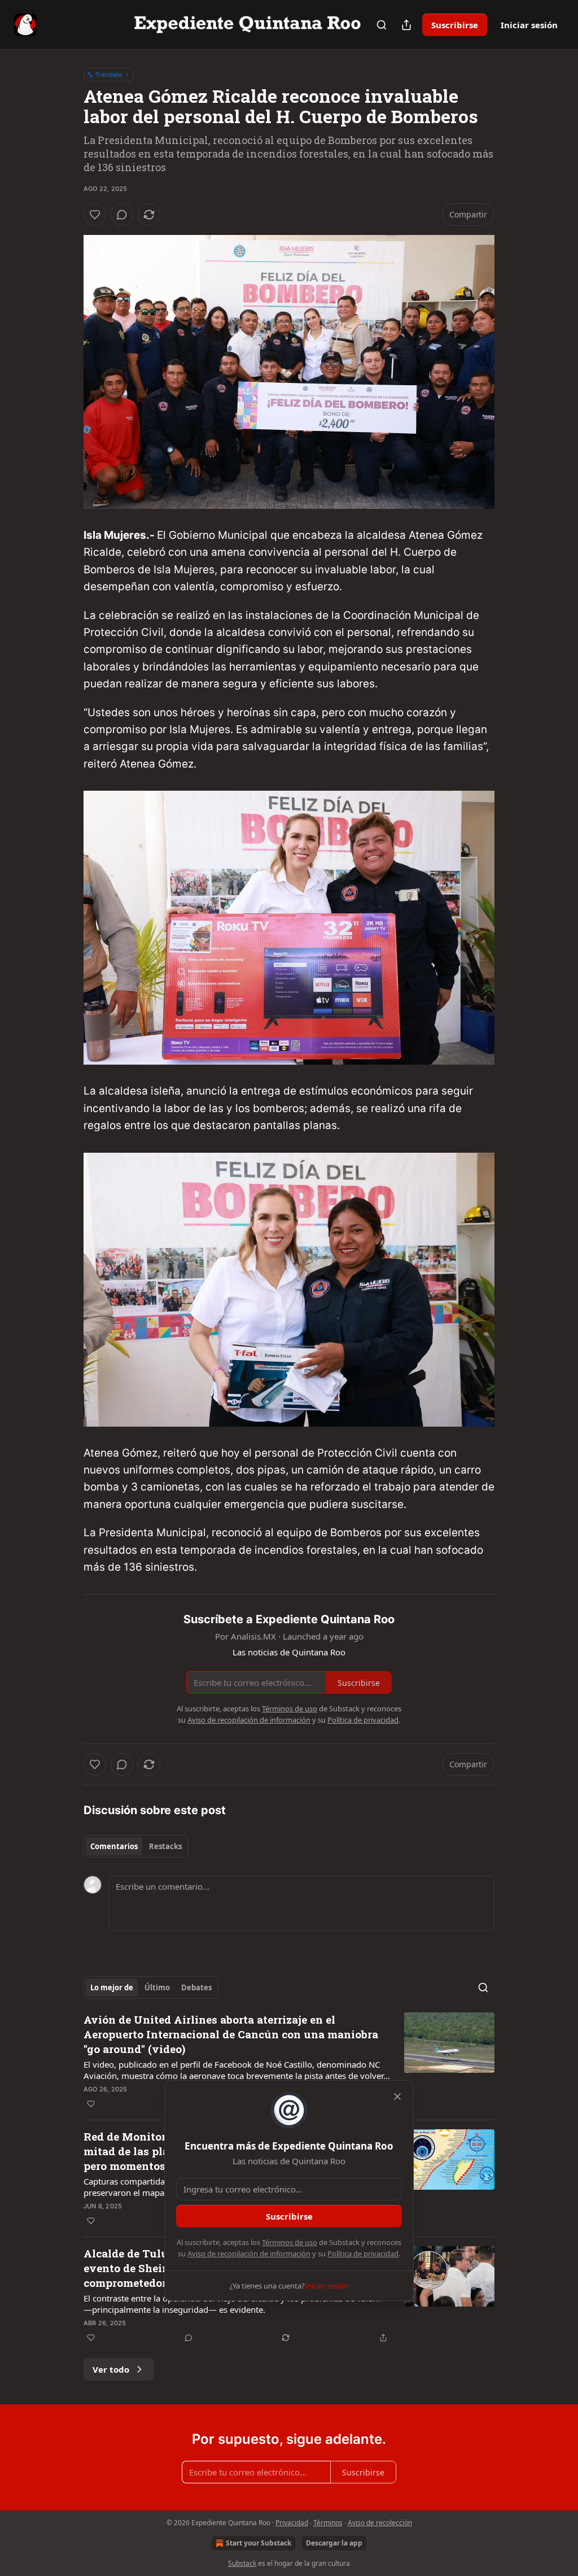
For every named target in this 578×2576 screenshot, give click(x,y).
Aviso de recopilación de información (249, 2254)
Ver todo (111, 2369)
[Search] (382, 25)
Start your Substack (259, 2543)
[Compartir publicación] (406, 25)
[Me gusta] (95, 215)
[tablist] (136, 1846)
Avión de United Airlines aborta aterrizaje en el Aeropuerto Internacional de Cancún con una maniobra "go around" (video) (231, 2034)
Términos (328, 2523)
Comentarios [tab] (114, 1846)
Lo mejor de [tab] (112, 1987)
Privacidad (292, 2523)
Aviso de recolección (380, 2523)
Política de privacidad (363, 2254)
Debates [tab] (196, 1987)
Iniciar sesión (529, 25)
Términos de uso (290, 2242)
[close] (397, 2096)
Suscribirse (455, 25)
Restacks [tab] (165, 1846)
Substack (242, 2563)
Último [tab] (157, 1987)
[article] (289, 2061)
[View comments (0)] (122, 215)
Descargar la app (334, 2543)
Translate (109, 74)
